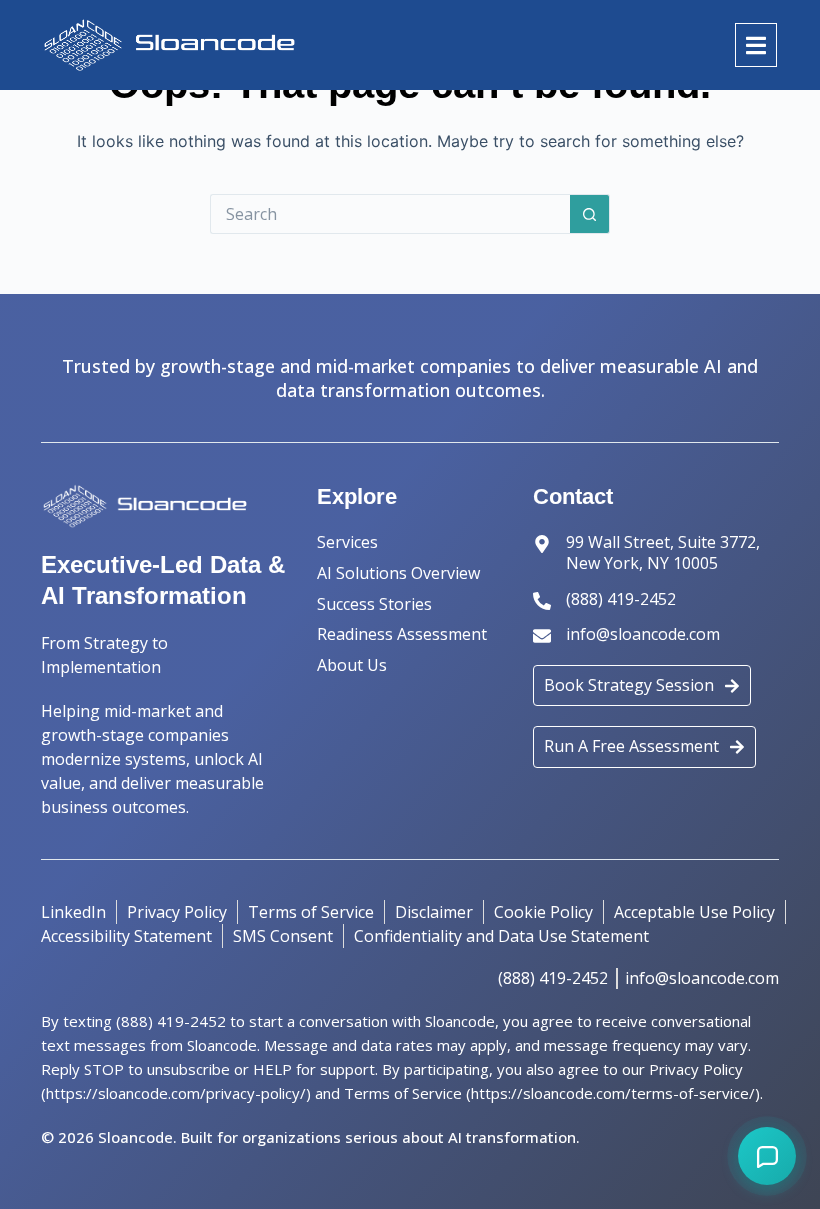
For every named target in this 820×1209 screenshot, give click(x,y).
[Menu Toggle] (756, 45)
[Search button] (590, 214)
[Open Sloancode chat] (767, 1156)
